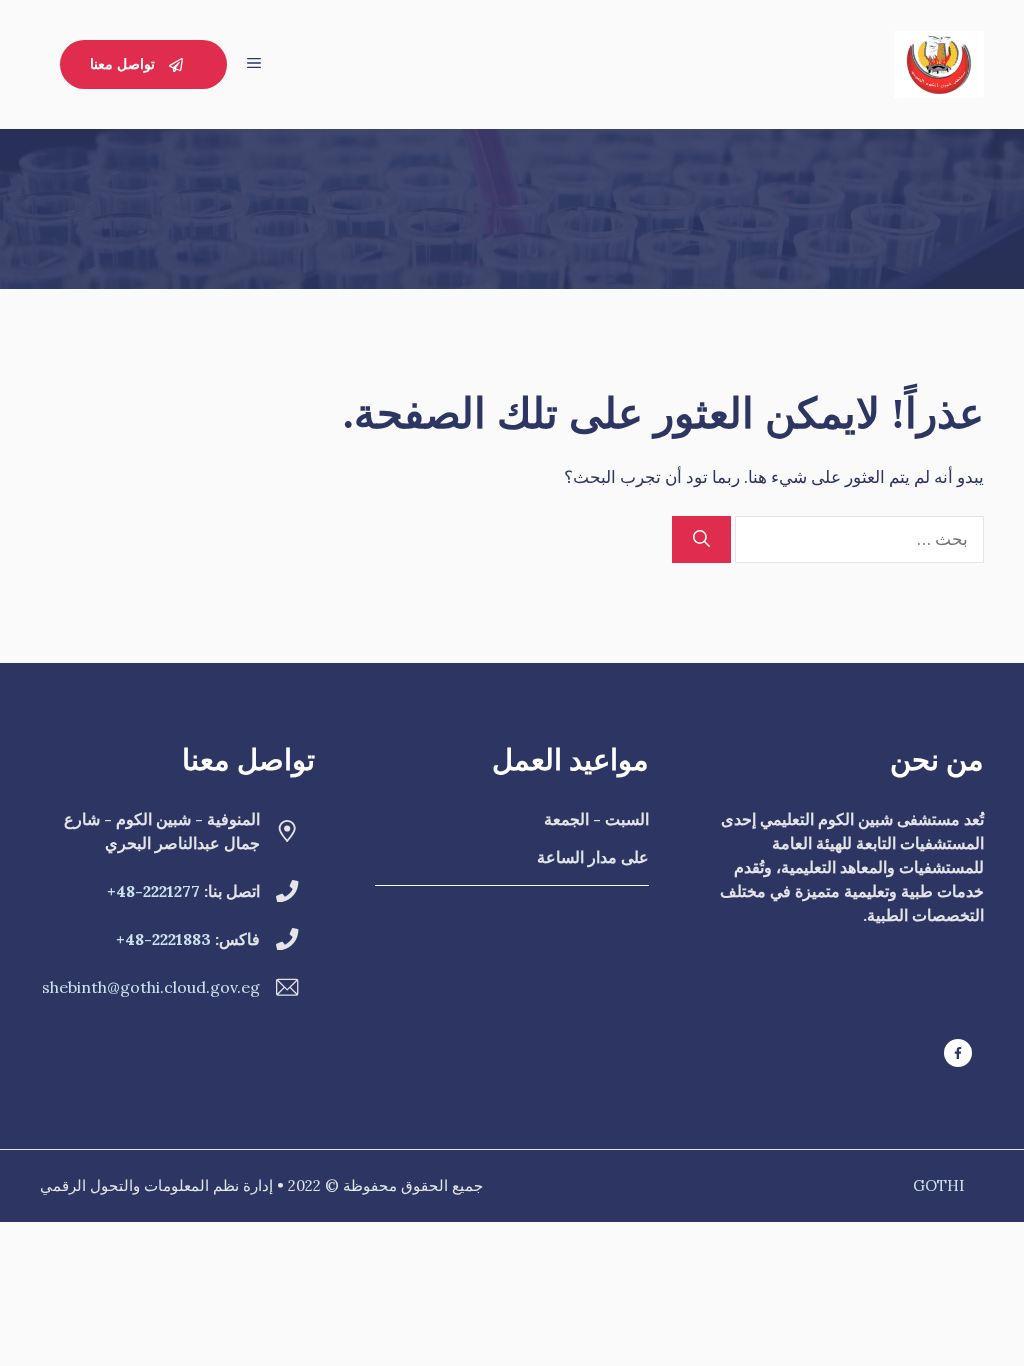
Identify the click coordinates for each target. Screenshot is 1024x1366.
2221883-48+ (163, 939)
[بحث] (701, 540)
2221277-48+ (153, 891)
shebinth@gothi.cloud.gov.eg (151, 987)
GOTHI (938, 1185)
